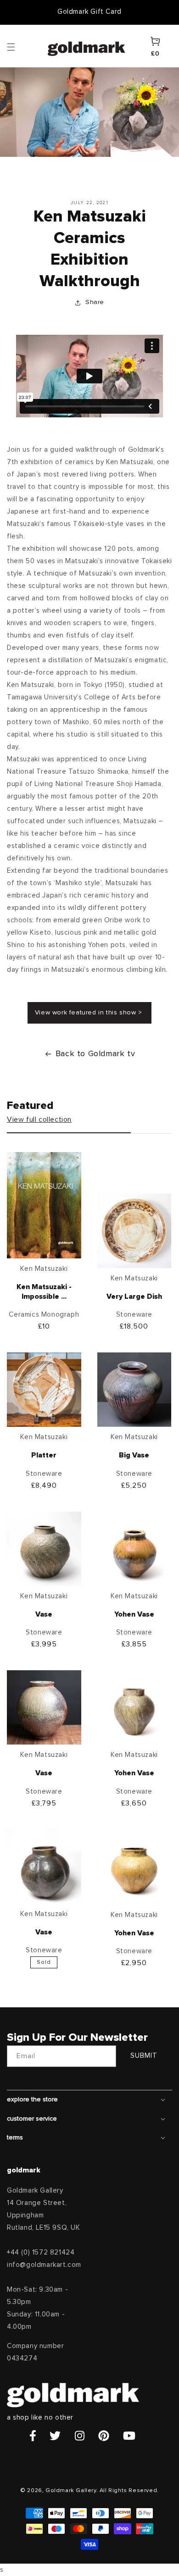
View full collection (39, 1119)
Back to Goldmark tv (95, 1054)
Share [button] (95, 302)
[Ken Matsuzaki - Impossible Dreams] (44, 1207)
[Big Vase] (134, 1392)
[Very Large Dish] (134, 1233)
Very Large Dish (134, 1296)
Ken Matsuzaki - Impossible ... (44, 1292)
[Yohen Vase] (134, 1551)
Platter (44, 1455)
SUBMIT (144, 2056)
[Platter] (44, 1392)
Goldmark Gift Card (89, 12)
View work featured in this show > (89, 1013)
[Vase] (44, 1551)
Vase (44, 1614)
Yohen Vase (134, 1614)
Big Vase (134, 1455)
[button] (20, 46)
